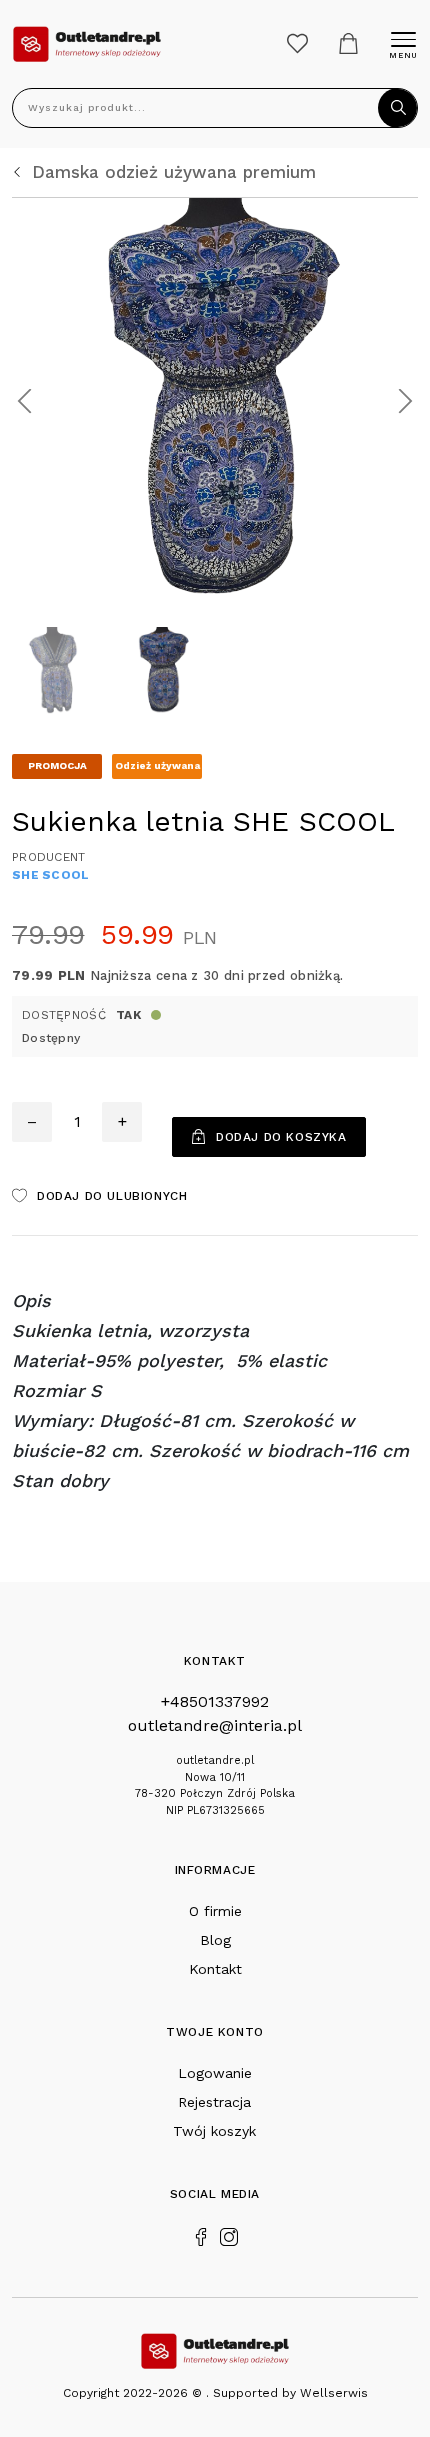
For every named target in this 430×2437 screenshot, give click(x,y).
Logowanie (215, 2073)
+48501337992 (215, 1701)
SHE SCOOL (51, 875)
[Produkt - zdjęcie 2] (215, 399)
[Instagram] (229, 2235)
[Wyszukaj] (398, 108)
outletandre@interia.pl (215, 1725)
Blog (215, 1940)
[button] (24, 401)
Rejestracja (214, 2102)
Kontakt (215, 1969)
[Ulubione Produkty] (297, 43)
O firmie (215, 1911)
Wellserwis (334, 2393)
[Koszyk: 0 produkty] (348, 43)
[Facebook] (201, 2235)
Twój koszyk (214, 2131)
